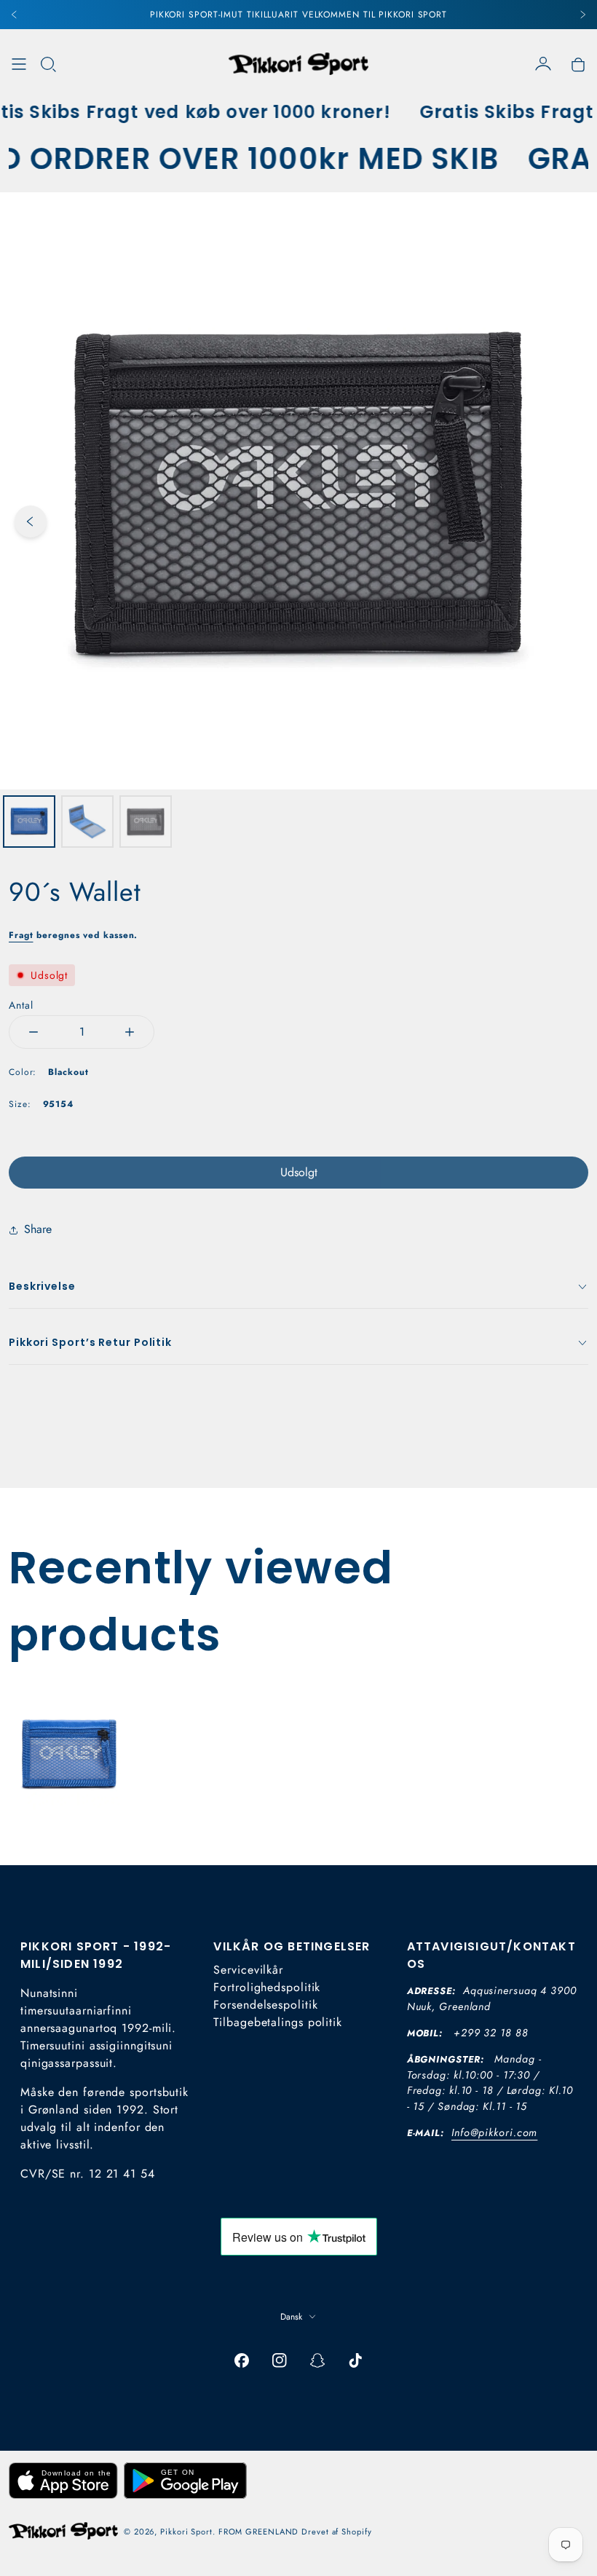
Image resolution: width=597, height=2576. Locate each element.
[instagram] (280, 2360)
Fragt (21, 935)
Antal (21, 1005)
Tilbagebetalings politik (278, 2022)
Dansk (291, 2317)
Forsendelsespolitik (265, 2005)
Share (38, 1229)
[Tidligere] (15, 15)
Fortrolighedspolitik (267, 1987)
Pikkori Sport (186, 2532)
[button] (48, 64)
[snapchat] (317, 2360)
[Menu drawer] (19, 64)
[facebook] (242, 2360)
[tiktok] (355, 2360)
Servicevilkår (248, 1970)
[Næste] (582, 15)
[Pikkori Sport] (298, 64)
